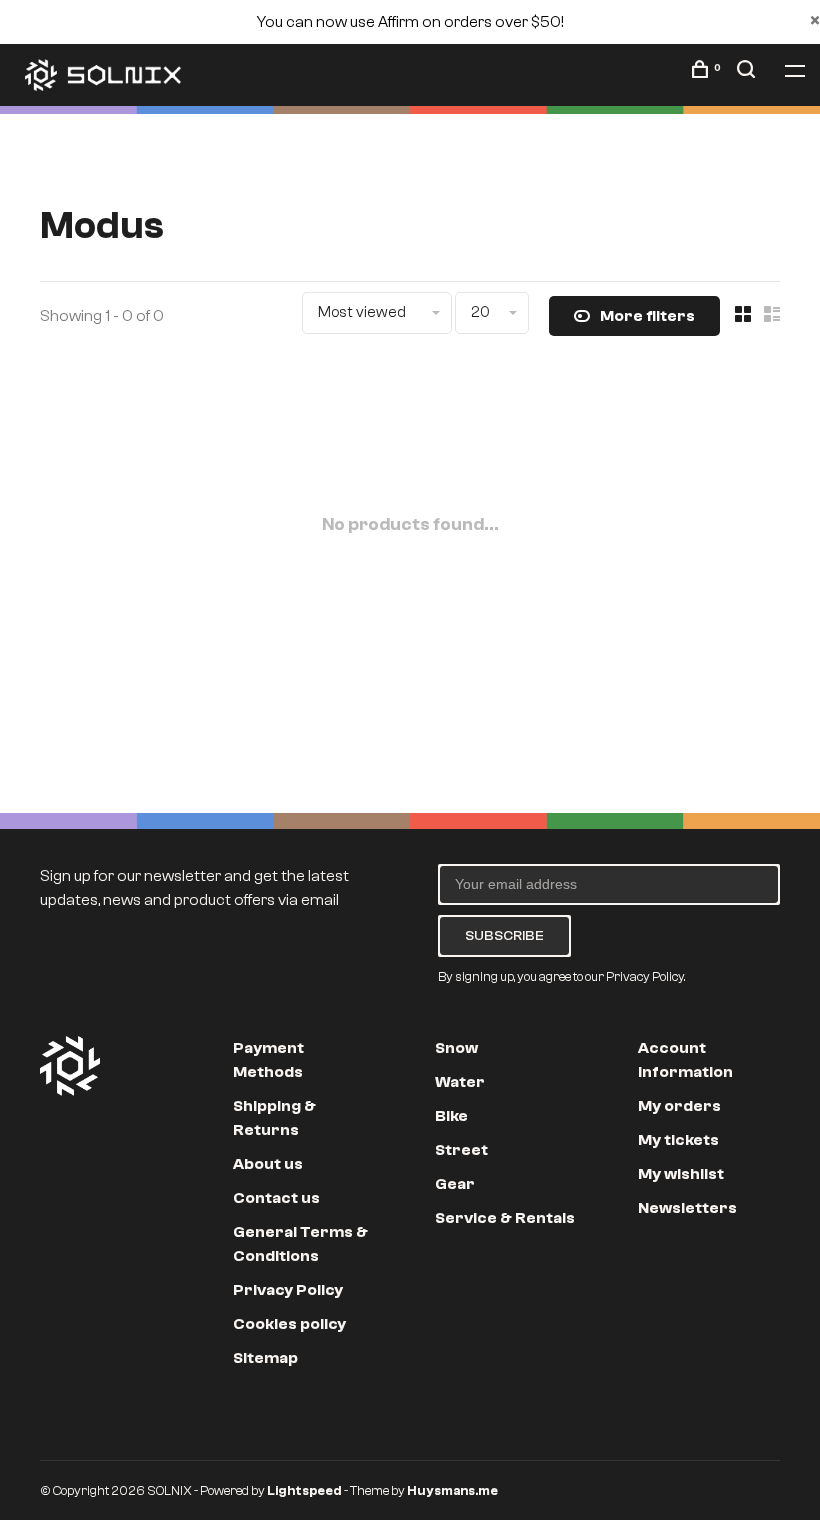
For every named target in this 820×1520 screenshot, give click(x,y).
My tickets (678, 1140)
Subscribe (504, 935)
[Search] (748, 73)
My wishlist (681, 1174)
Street (461, 1150)
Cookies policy (289, 1324)
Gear (455, 1184)
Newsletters (687, 1208)
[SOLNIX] (70, 1066)
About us (268, 1164)
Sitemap (265, 1358)
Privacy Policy (288, 1290)
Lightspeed (304, 1490)
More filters (647, 316)
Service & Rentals (505, 1218)
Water (460, 1082)
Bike (451, 1116)
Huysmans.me (452, 1490)
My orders (679, 1106)
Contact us (276, 1198)
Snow (456, 1048)
